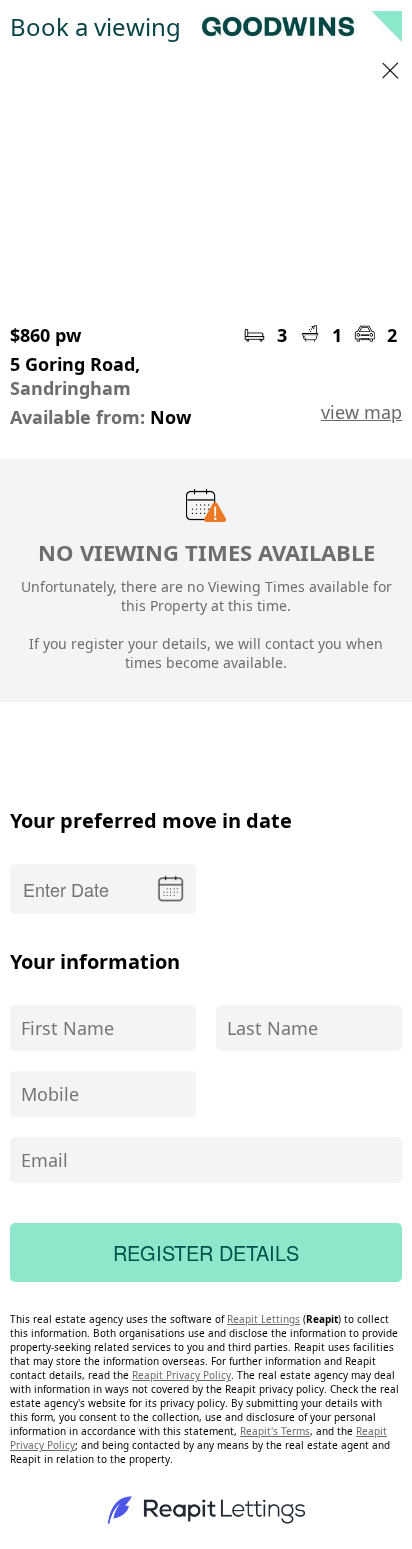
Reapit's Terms (275, 1431)
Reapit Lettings (263, 1319)
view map (361, 412)
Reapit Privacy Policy (181, 1375)
